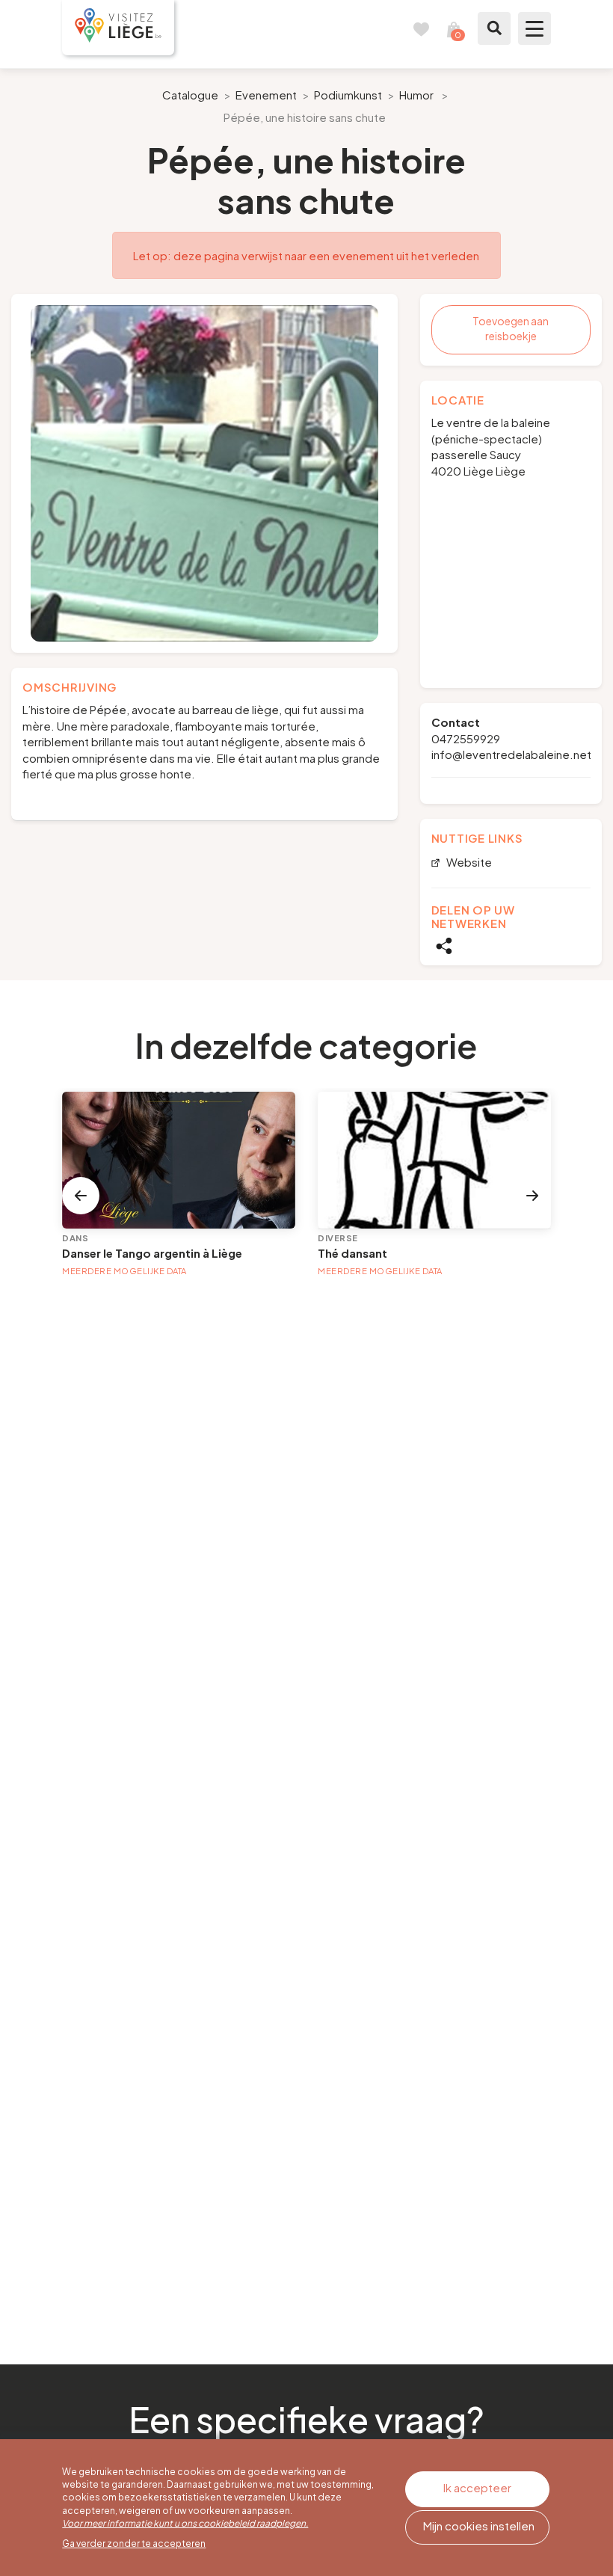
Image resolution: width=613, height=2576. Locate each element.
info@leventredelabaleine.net (511, 754)
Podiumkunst (348, 95)
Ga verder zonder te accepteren (134, 2543)
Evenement (266, 95)
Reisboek (421, 28)
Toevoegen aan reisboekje (511, 328)
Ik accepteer (477, 2487)
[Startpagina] (118, 28)
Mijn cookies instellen (479, 2526)
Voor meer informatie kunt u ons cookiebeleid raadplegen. (185, 2523)
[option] (204, 473)
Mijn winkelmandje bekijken (454, 28)
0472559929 (466, 738)
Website (468, 863)
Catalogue (190, 95)
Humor (416, 95)
